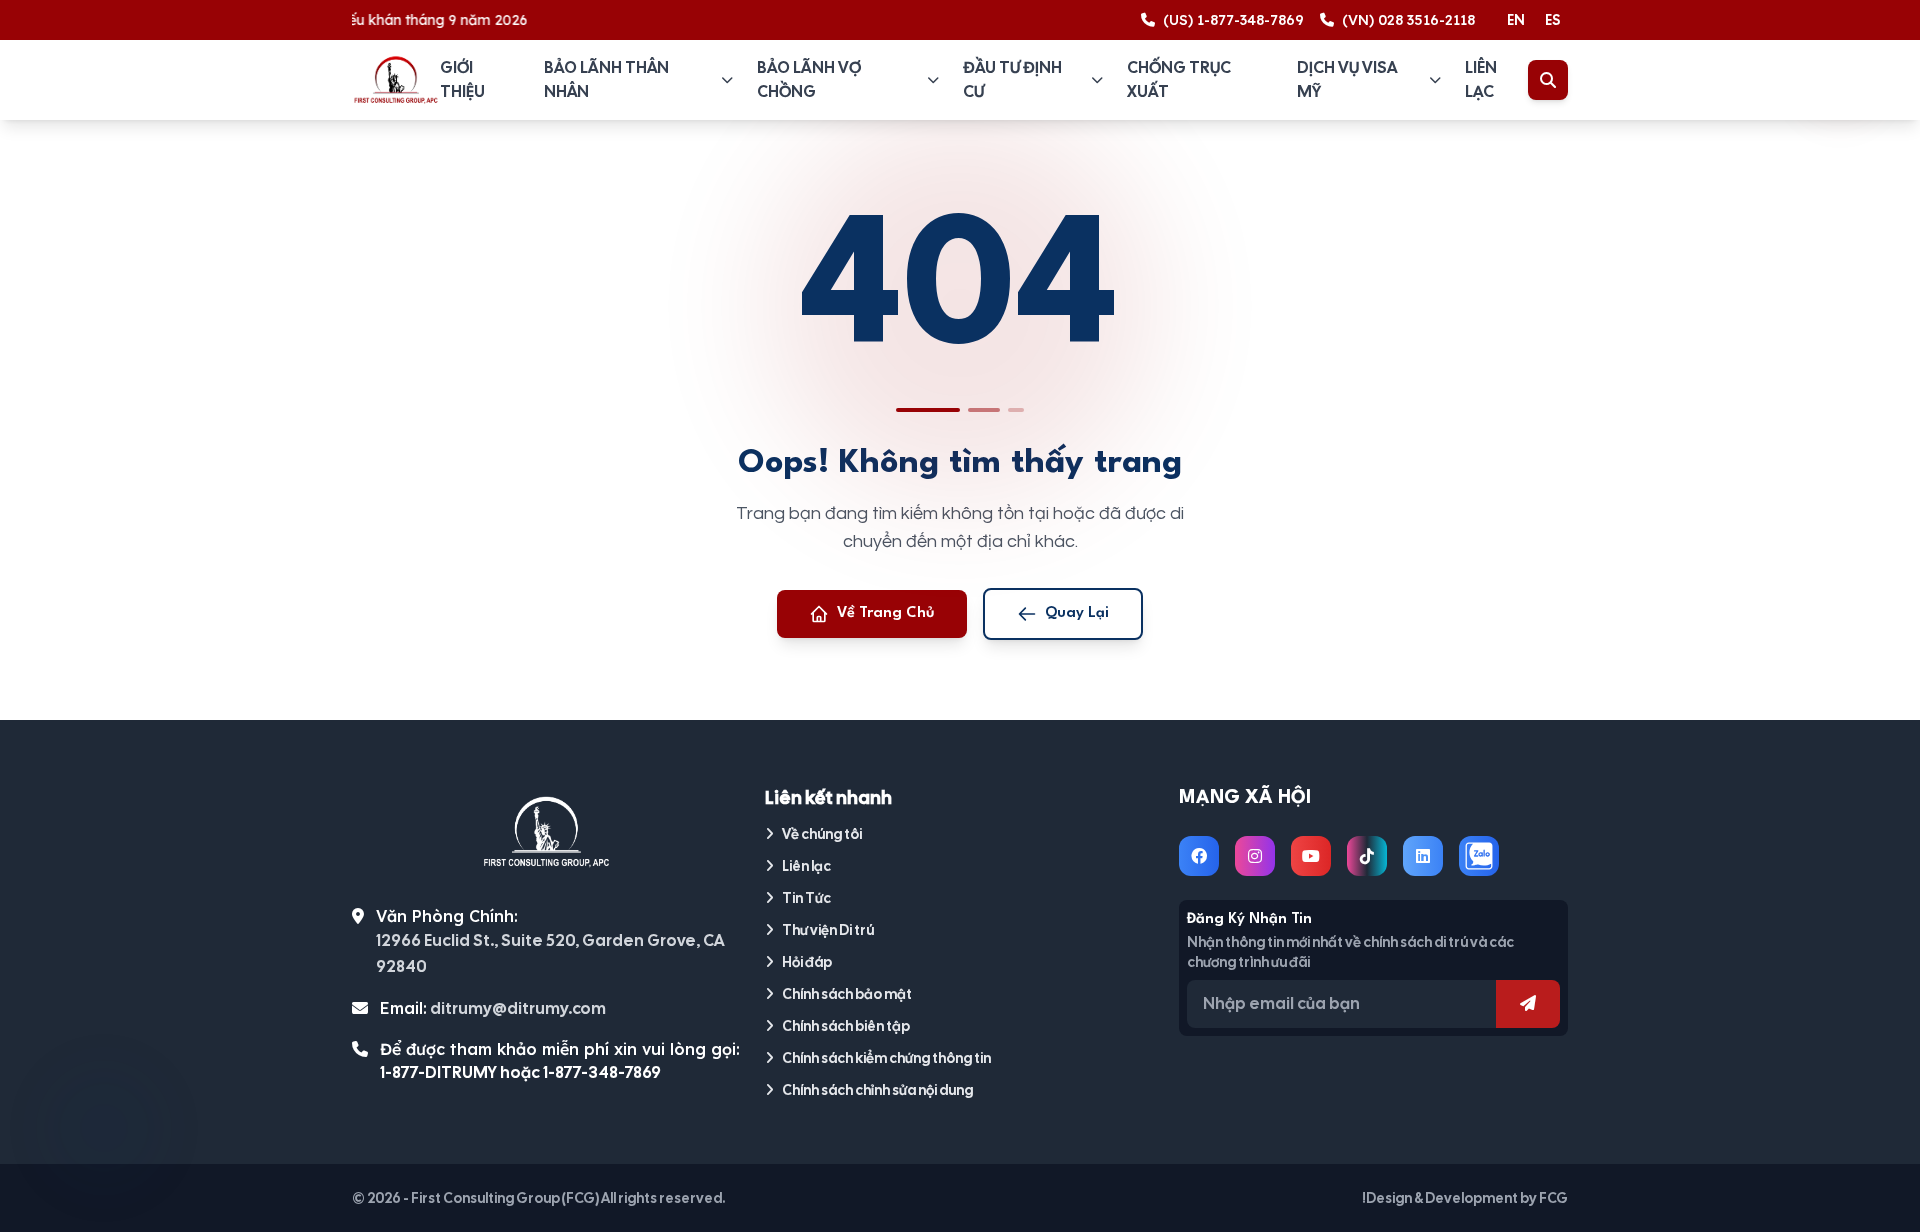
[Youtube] (1311, 856)
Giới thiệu (462, 79)
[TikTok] (1367, 856)
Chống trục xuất (1179, 79)
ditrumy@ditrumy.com (518, 1008)
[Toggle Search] (1548, 80)
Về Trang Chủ (886, 613)
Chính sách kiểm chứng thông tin (886, 1058)
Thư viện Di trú (828, 930)
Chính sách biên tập (846, 1026)
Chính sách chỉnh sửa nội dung (877, 1090)
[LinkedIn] (1423, 856)
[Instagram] (1255, 856)
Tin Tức (806, 898)
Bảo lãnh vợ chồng (809, 79)
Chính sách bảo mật (847, 994)
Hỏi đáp (807, 962)
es (1552, 20)
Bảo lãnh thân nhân (606, 79)
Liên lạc (1481, 79)
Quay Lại (1077, 613)
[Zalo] (1479, 856)
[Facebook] (1199, 856)
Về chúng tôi (822, 834)
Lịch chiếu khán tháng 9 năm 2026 (391, 20)
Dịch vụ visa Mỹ (1347, 79)
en (1516, 20)
